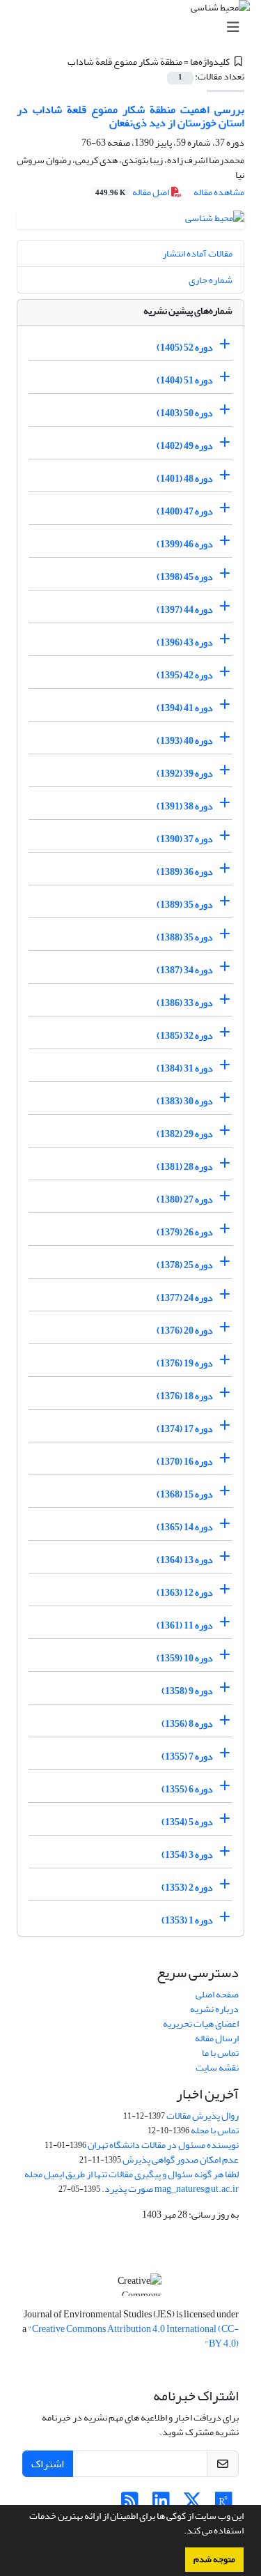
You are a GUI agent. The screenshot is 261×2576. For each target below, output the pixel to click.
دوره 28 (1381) (185, 1167)
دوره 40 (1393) (185, 741)
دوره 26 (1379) (185, 1232)
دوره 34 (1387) (185, 970)
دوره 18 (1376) (185, 1396)
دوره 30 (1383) (185, 1101)
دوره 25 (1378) (185, 1265)
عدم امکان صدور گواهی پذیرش (181, 2159)
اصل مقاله (133, 192)
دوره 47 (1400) (185, 511)
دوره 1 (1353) (187, 1920)
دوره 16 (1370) (185, 1462)
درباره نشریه (214, 2009)
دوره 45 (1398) (185, 577)
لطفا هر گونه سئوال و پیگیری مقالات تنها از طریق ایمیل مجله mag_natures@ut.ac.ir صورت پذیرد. (132, 2181)
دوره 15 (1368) (185, 1494)
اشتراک (48, 2464)
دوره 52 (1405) (185, 348)
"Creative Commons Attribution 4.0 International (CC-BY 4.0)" (133, 2336)
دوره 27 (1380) (185, 1199)
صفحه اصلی (217, 1994)
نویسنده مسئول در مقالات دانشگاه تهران (163, 2145)
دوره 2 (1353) (187, 1888)
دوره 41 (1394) (185, 708)
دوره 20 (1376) (185, 1331)
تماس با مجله (215, 2130)
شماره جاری (211, 280)
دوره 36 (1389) (185, 872)
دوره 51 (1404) (185, 380)
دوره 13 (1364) (185, 1560)
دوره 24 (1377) (185, 1298)
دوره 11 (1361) (185, 1625)
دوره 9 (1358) (187, 1691)
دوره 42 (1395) (185, 675)
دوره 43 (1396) (185, 642)
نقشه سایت (217, 2067)
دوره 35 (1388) (185, 937)
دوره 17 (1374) (185, 1429)
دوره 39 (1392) (185, 773)
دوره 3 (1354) (187, 1855)
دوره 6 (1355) (187, 1789)
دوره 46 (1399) (185, 544)
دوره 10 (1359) (185, 1658)
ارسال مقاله (217, 2038)
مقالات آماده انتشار (197, 253)
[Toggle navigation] (135, 28)
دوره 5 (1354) (187, 1822)
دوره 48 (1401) (185, 479)
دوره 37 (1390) (185, 839)
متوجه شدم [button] (214, 2559)
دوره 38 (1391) (185, 806)
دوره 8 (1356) (187, 1724)
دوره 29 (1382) (185, 1134)
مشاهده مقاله (219, 192)
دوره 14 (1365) (185, 1527)
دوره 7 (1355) (187, 1756)
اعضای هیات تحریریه (201, 2024)
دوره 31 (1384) (185, 1068)
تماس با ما (220, 2053)
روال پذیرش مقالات (203, 2116)
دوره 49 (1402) (185, 446)
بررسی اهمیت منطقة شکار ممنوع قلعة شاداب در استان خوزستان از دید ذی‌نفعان (130, 116)
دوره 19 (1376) (185, 1363)
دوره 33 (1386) (185, 1003)
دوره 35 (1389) (185, 905)
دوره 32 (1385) (185, 1036)
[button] (180, 2532)
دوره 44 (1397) (185, 610)
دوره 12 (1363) (185, 1593)
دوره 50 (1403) (185, 413)
